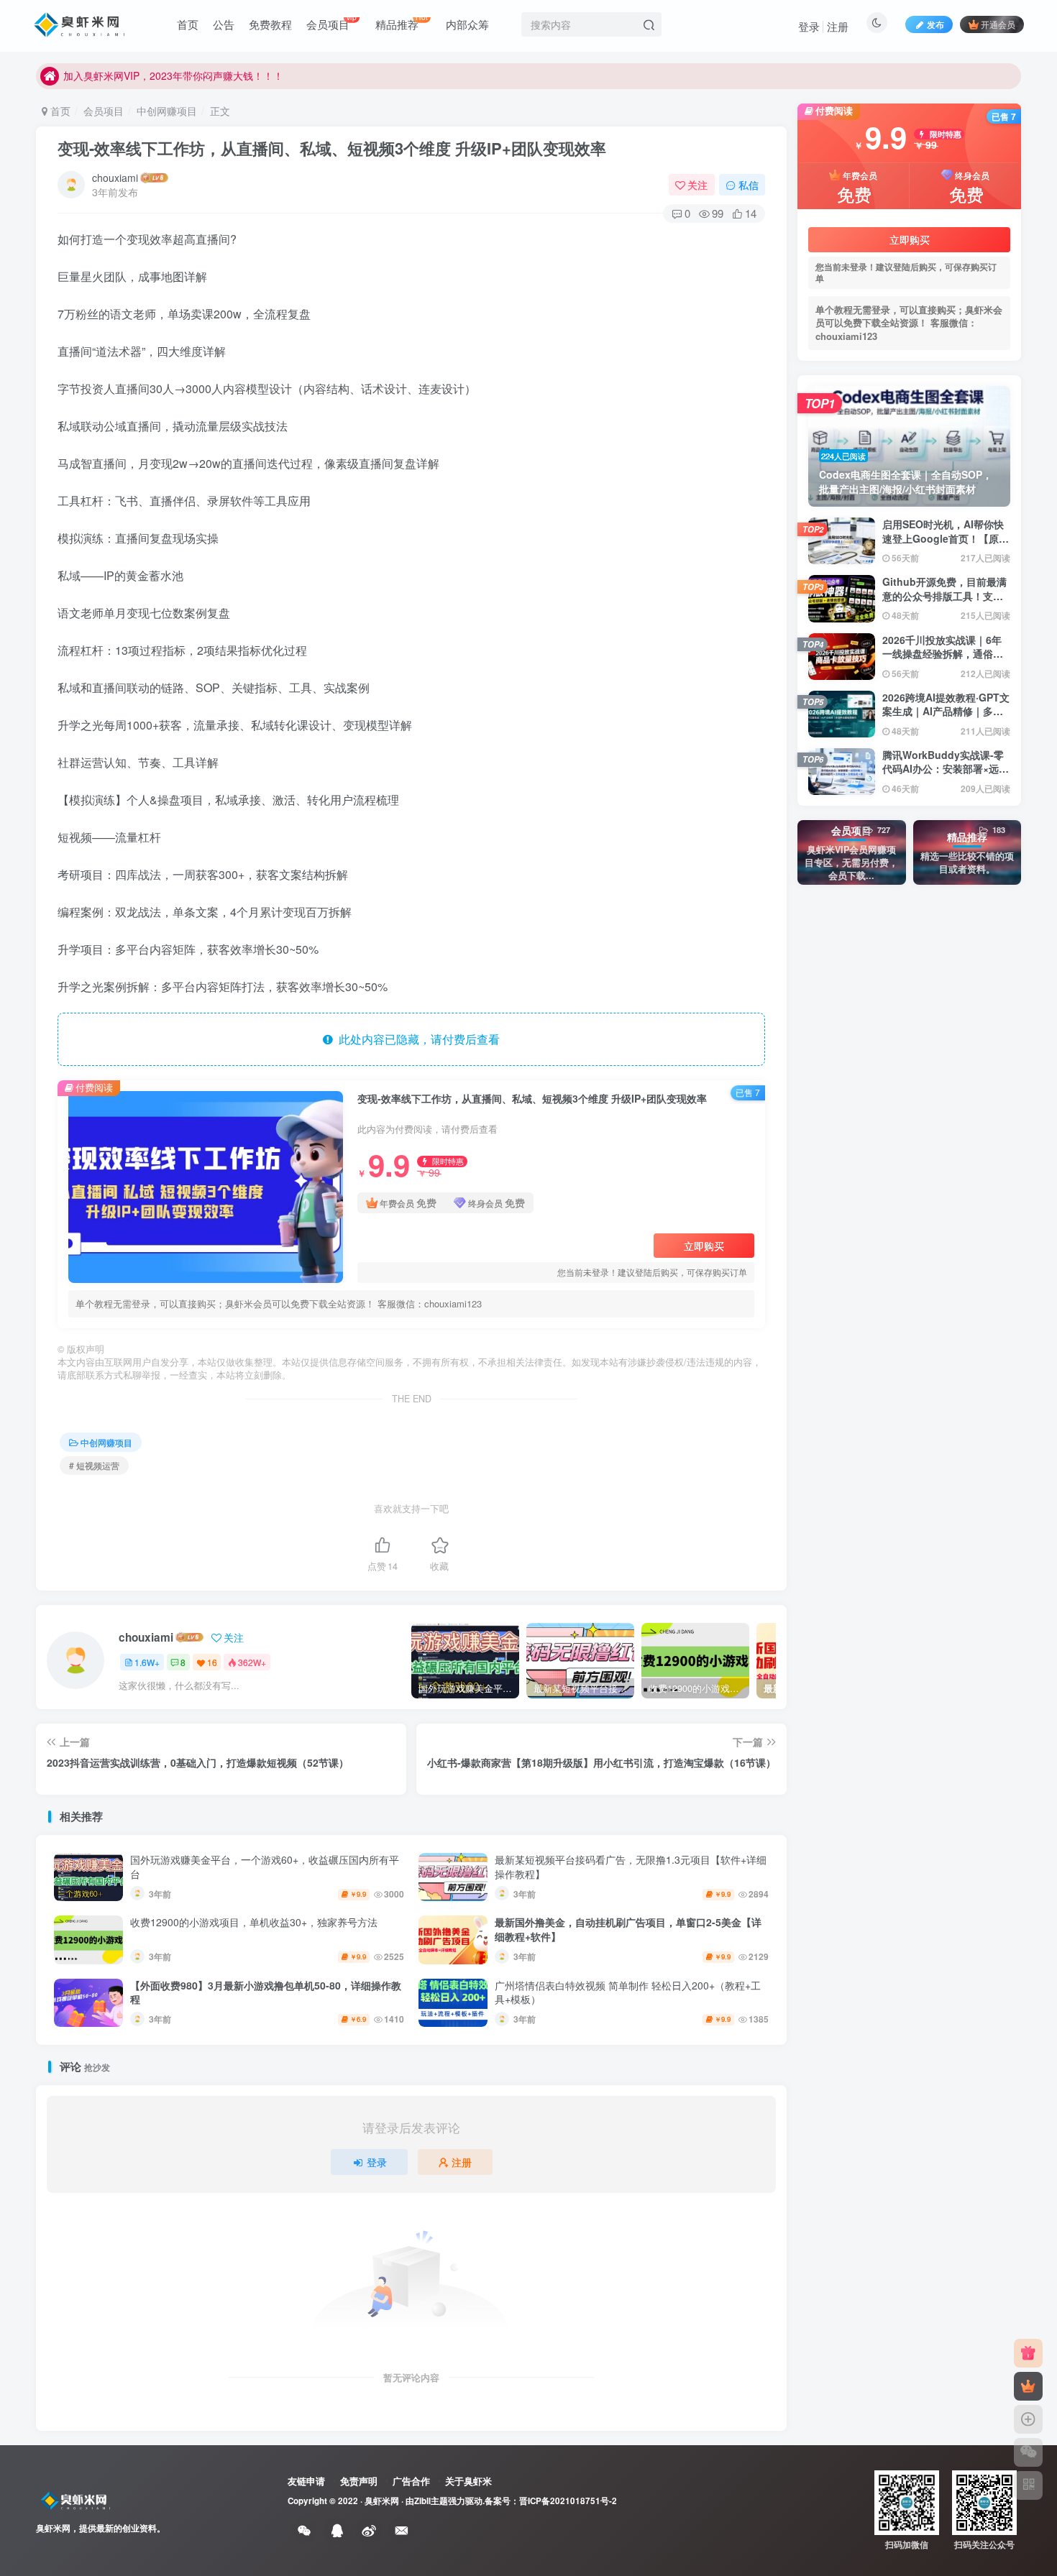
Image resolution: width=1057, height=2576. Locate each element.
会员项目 (104, 111)
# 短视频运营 (94, 1465)
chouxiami (115, 178)
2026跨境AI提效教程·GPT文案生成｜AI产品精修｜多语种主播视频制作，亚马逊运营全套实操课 (946, 718)
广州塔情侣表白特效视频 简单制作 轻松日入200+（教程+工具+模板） (628, 1992)
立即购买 (704, 1246)
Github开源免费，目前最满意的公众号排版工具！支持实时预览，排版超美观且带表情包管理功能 (944, 603)
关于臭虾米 (468, 2481)
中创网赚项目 (167, 111)
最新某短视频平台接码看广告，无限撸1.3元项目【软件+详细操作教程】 (631, 1867)
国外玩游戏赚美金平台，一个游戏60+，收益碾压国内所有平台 (265, 1867)
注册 (838, 26)
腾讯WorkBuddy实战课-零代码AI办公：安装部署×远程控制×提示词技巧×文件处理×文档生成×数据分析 (946, 776)
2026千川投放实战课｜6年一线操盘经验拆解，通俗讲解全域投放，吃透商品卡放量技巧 (943, 661)
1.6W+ (147, 1662)
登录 (809, 26)
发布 (935, 24)
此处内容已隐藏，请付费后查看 (416, 1039)
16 (212, 1662)
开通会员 (998, 24)
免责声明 (359, 2481)
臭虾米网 (382, 2501)
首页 (59, 111)
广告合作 (411, 2481)
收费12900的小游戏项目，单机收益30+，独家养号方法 (254, 1922)
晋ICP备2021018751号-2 (568, 2501)
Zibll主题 (431, 2501)
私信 (749, 185)
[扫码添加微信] (1028, 2452)
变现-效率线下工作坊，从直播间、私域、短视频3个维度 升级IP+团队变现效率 (332, 148)
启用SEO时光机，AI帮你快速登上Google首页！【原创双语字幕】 (946, 538)
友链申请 (306, 2481)
